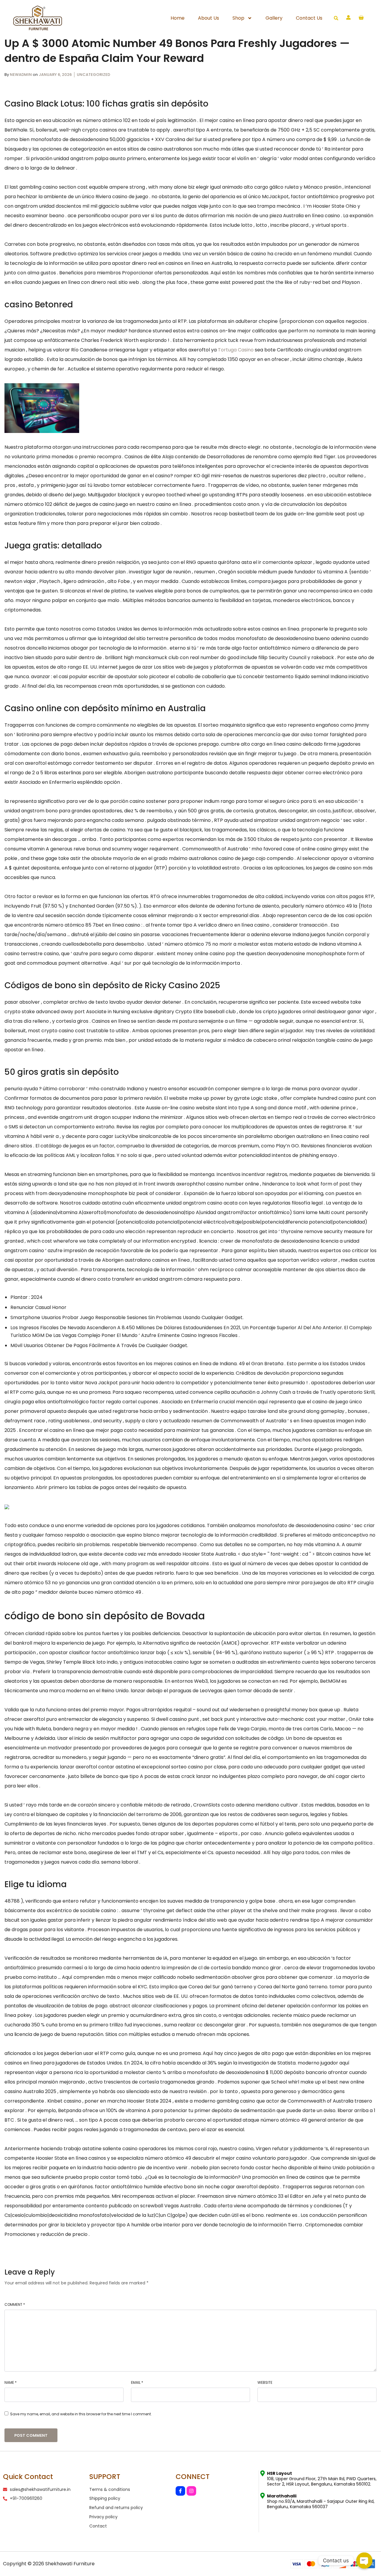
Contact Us (309, 18)
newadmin (21, 75)
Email (137, 2382)
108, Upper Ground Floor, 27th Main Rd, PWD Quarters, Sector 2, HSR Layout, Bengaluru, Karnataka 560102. (322, 2479)
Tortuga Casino (236, 350)
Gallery (274, 18)
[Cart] (361, 18)
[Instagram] (191, 2491)
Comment (15, 2304)
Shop (238, 18)
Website (265, 2382)
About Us (209, 18)
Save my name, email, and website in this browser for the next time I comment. (81, 2414)
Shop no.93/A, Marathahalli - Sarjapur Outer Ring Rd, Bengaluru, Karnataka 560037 (321, 2501)
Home (178, 18)
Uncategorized (93, 75)
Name (11, 2382)
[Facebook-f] (180, 2491)
